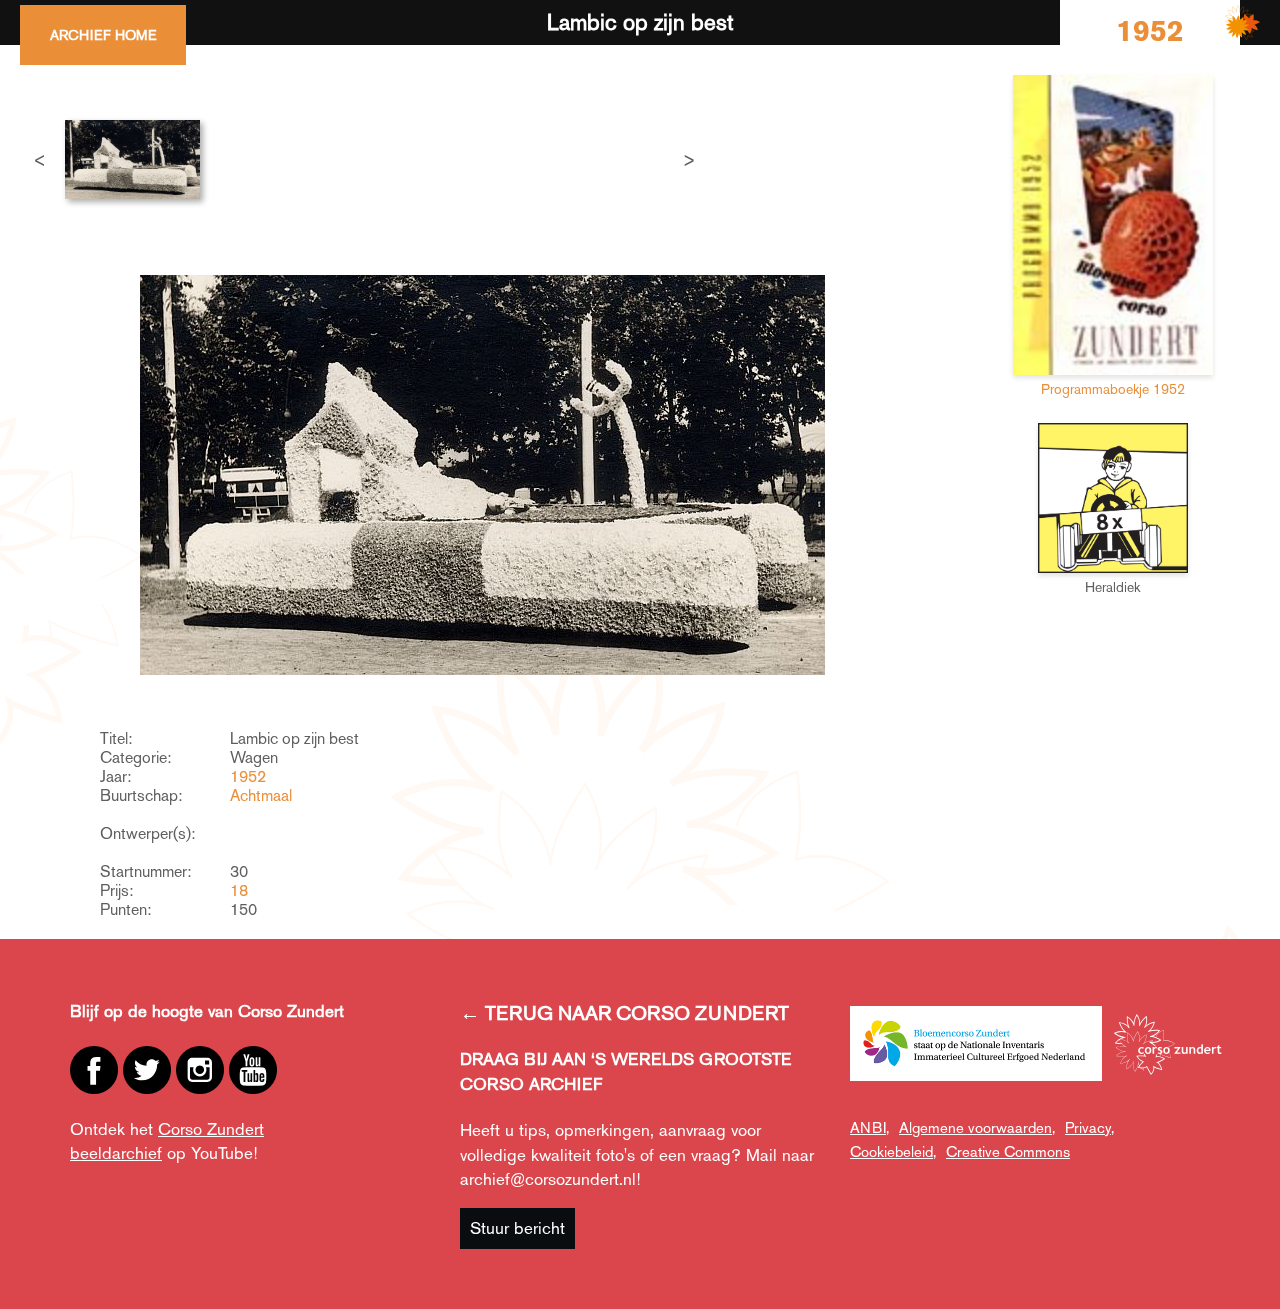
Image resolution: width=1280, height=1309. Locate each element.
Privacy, (1089, 1127)
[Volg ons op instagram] (200, 1070)
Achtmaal (261, 795)
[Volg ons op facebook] (94, 1070)
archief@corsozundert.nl (548, 1179)
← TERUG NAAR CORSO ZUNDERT (624, 1013)
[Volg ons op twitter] (147, 1070)
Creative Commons (1008, 1151)
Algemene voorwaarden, (977, 1127)
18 (239, 890)
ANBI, (869, 1127)
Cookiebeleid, (893, 1151)
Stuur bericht (517, 1228)
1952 (248, 776)
